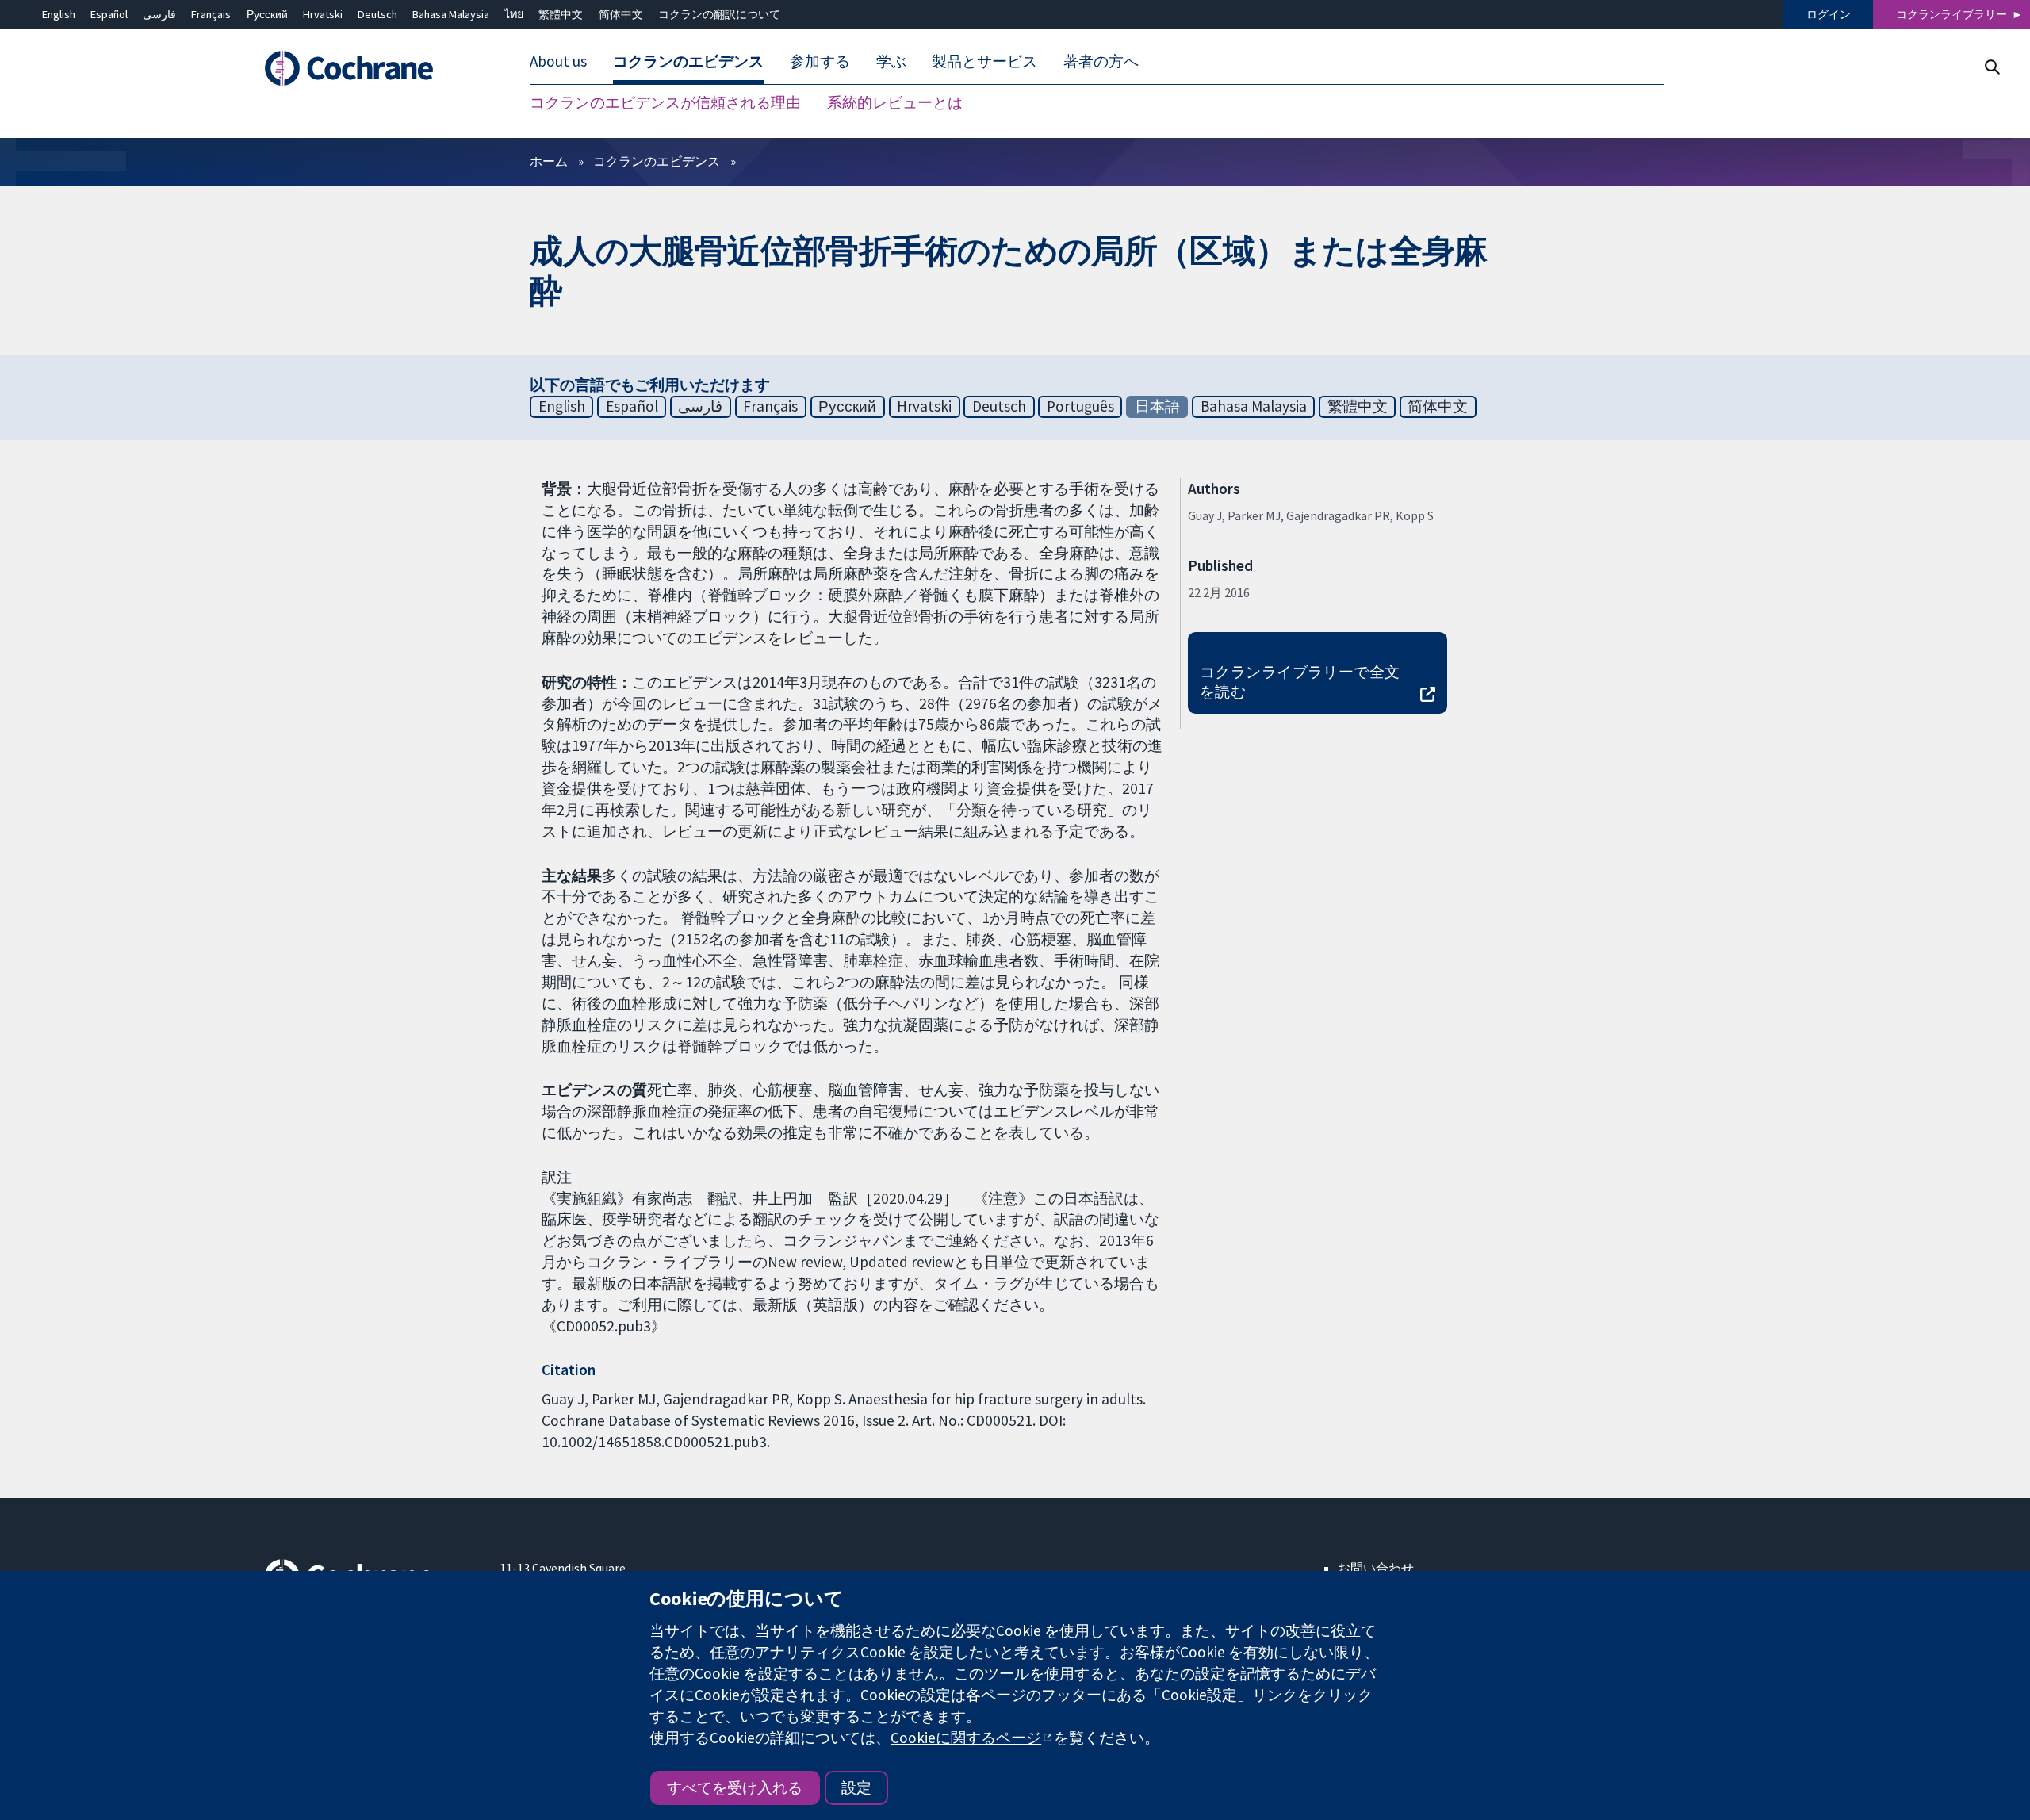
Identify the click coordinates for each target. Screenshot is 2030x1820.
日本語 (1157, 406)
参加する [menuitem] (820, 62)
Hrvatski (323, 14)
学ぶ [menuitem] (891, 62)
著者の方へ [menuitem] (1101, 62)
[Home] (371, 69)
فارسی (159, 14)
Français (211, 14)
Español (109, 14)
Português (1080, 406)
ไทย (514, 14)
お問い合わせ (1376, 1568)
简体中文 (621, 14)
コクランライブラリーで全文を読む (1300, 682)
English (59, 14)
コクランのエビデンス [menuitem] (688, 62)
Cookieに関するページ (966, 1738)
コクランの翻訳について (719, 14)
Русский (267, 14)
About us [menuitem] (558, 62)
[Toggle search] (1992, 67)
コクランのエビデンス (657, 161)
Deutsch (377, 14)
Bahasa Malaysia (451, 14)
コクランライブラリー (1951, 14)
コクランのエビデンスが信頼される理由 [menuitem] (665, 103)
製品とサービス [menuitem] (984, 62)
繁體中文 (561, 14)
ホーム (549, 161)
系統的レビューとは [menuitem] (895, 103)
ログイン (1829, 14)
